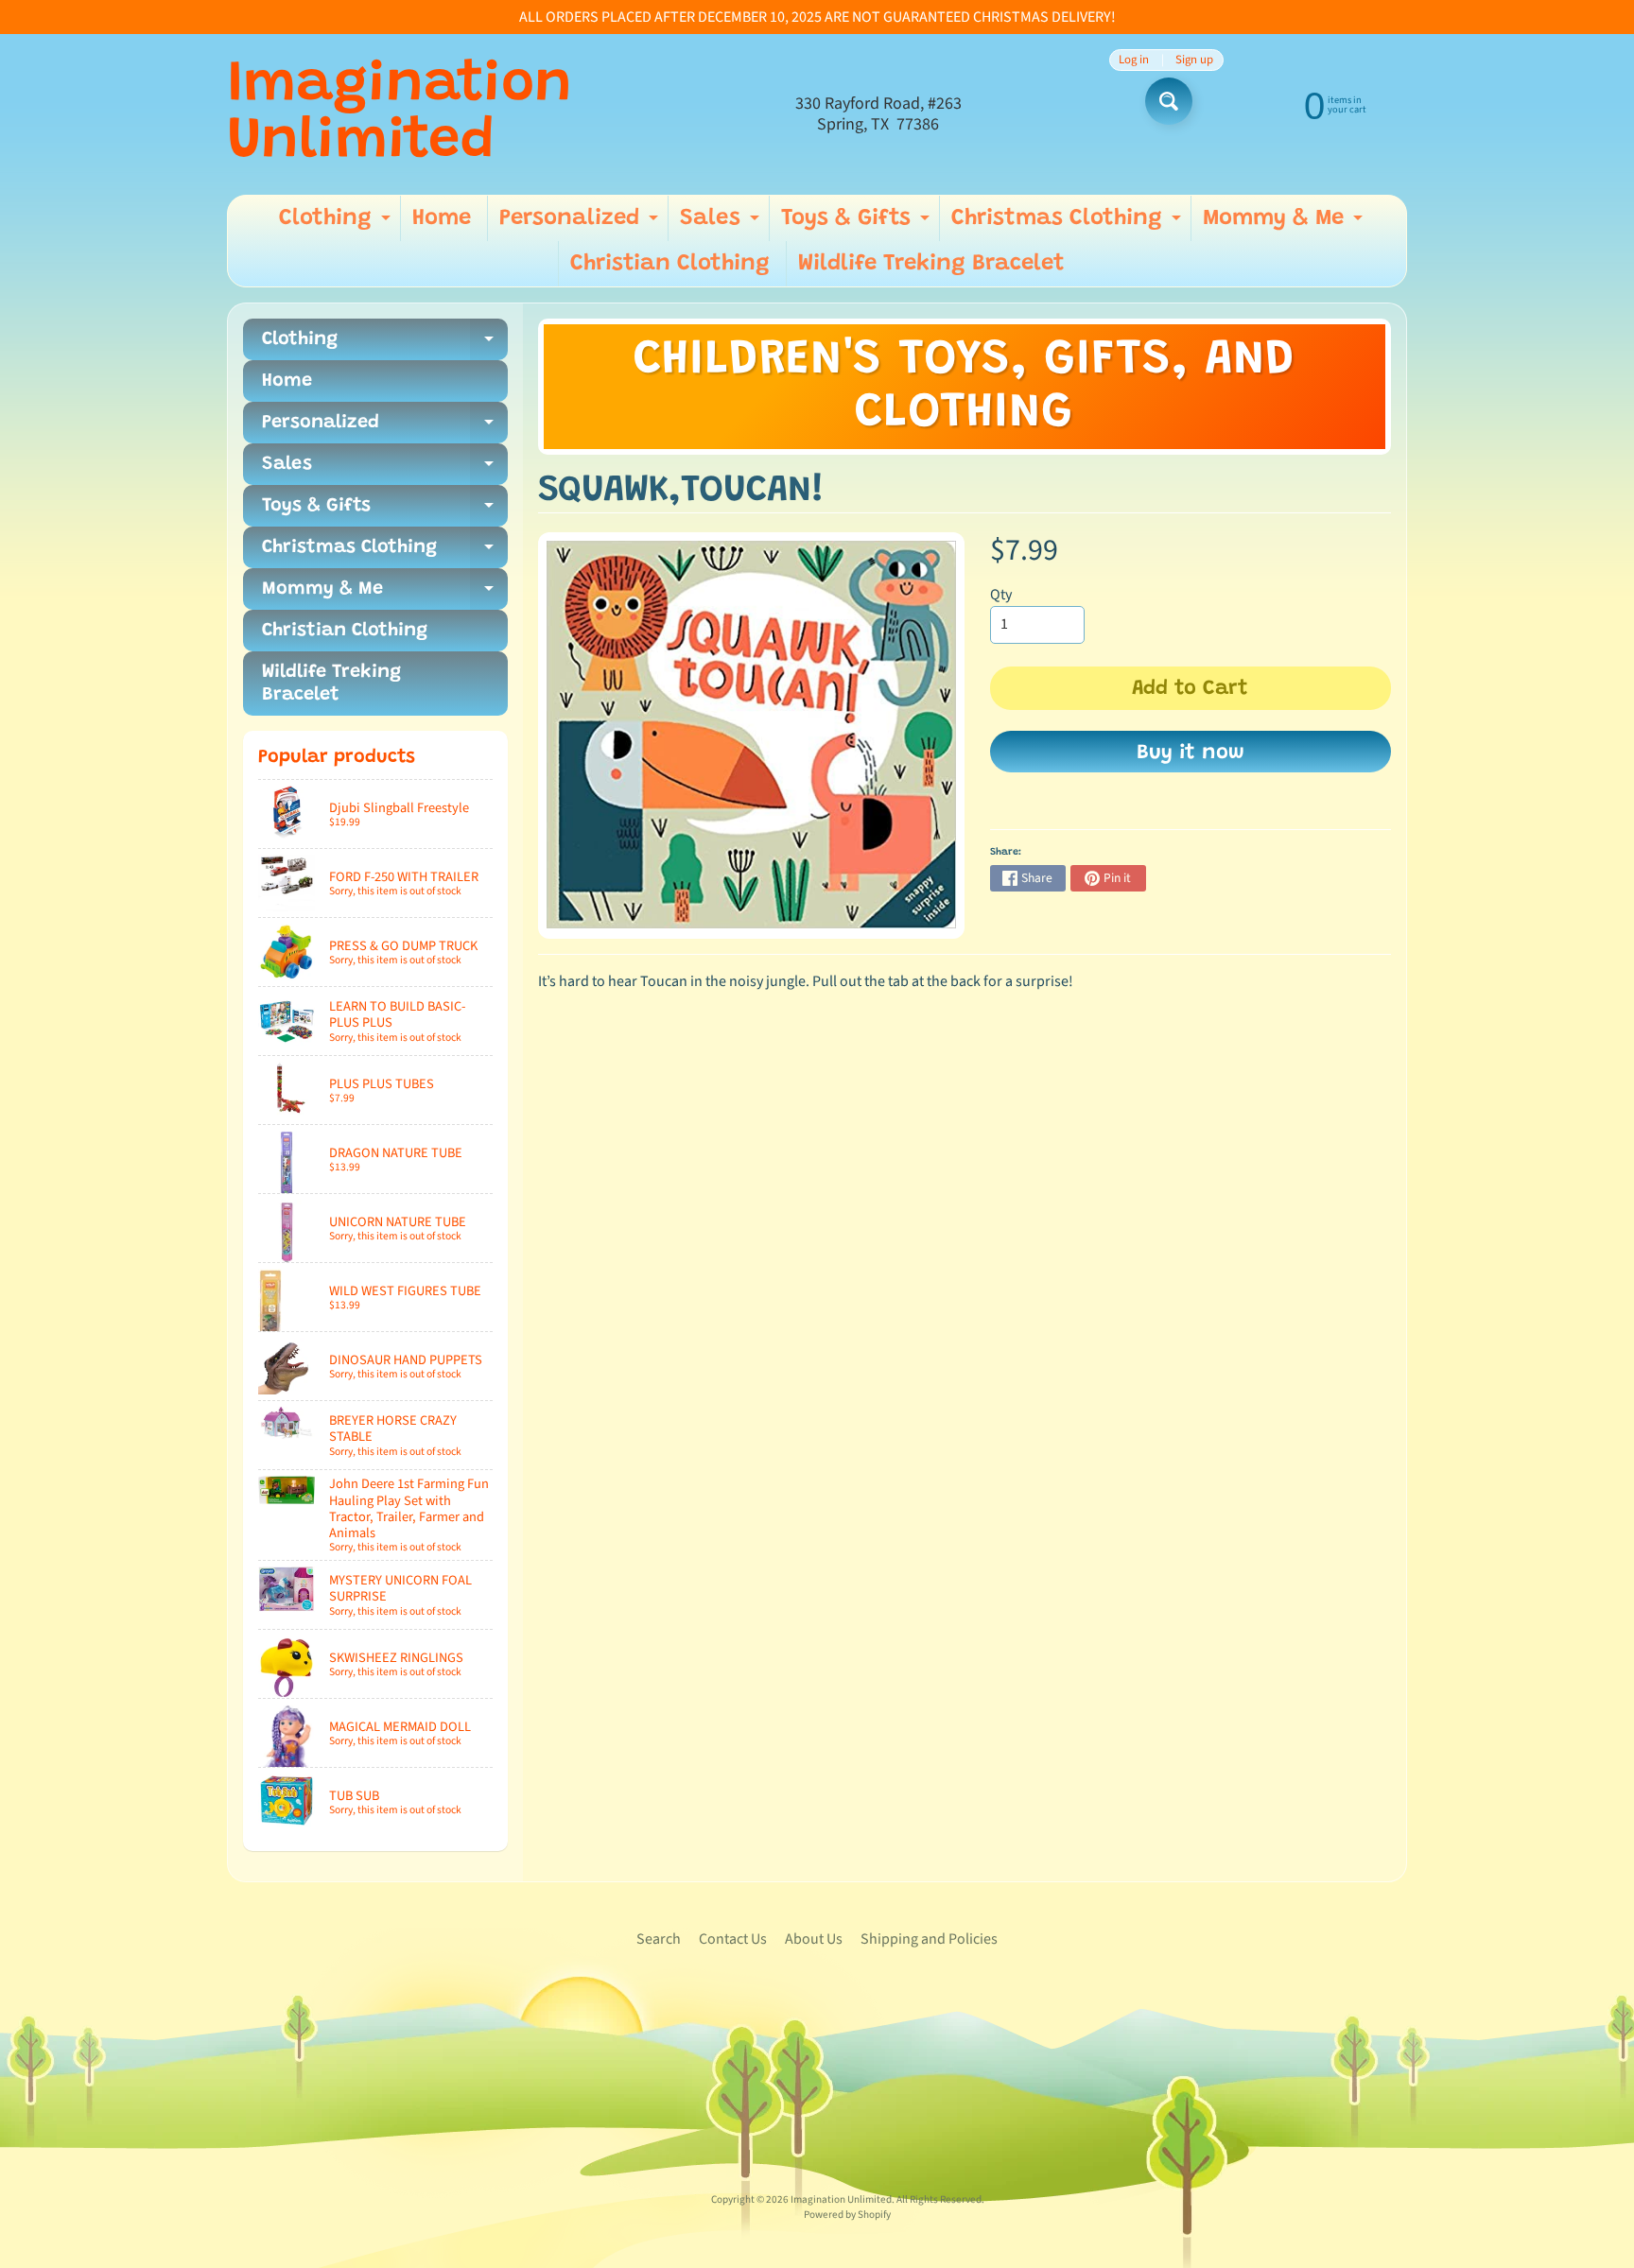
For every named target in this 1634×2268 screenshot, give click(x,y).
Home (442, 218)
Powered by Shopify (847, 2215)
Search (659, 1939)
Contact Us (733, 1939)
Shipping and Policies (929, 1939)
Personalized (581, 224)
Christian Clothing (670, 264)
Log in (1134, 60)
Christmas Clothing (1069, 224)
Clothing (337, 224)
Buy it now (1191, 753)
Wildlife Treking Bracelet (931, 264)
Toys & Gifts (858, 224)
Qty (1001, 595)
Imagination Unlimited (400, 114)
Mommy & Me (1285, 224)
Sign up (1194, 60)
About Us (814, 1939)
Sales (722, 224)
